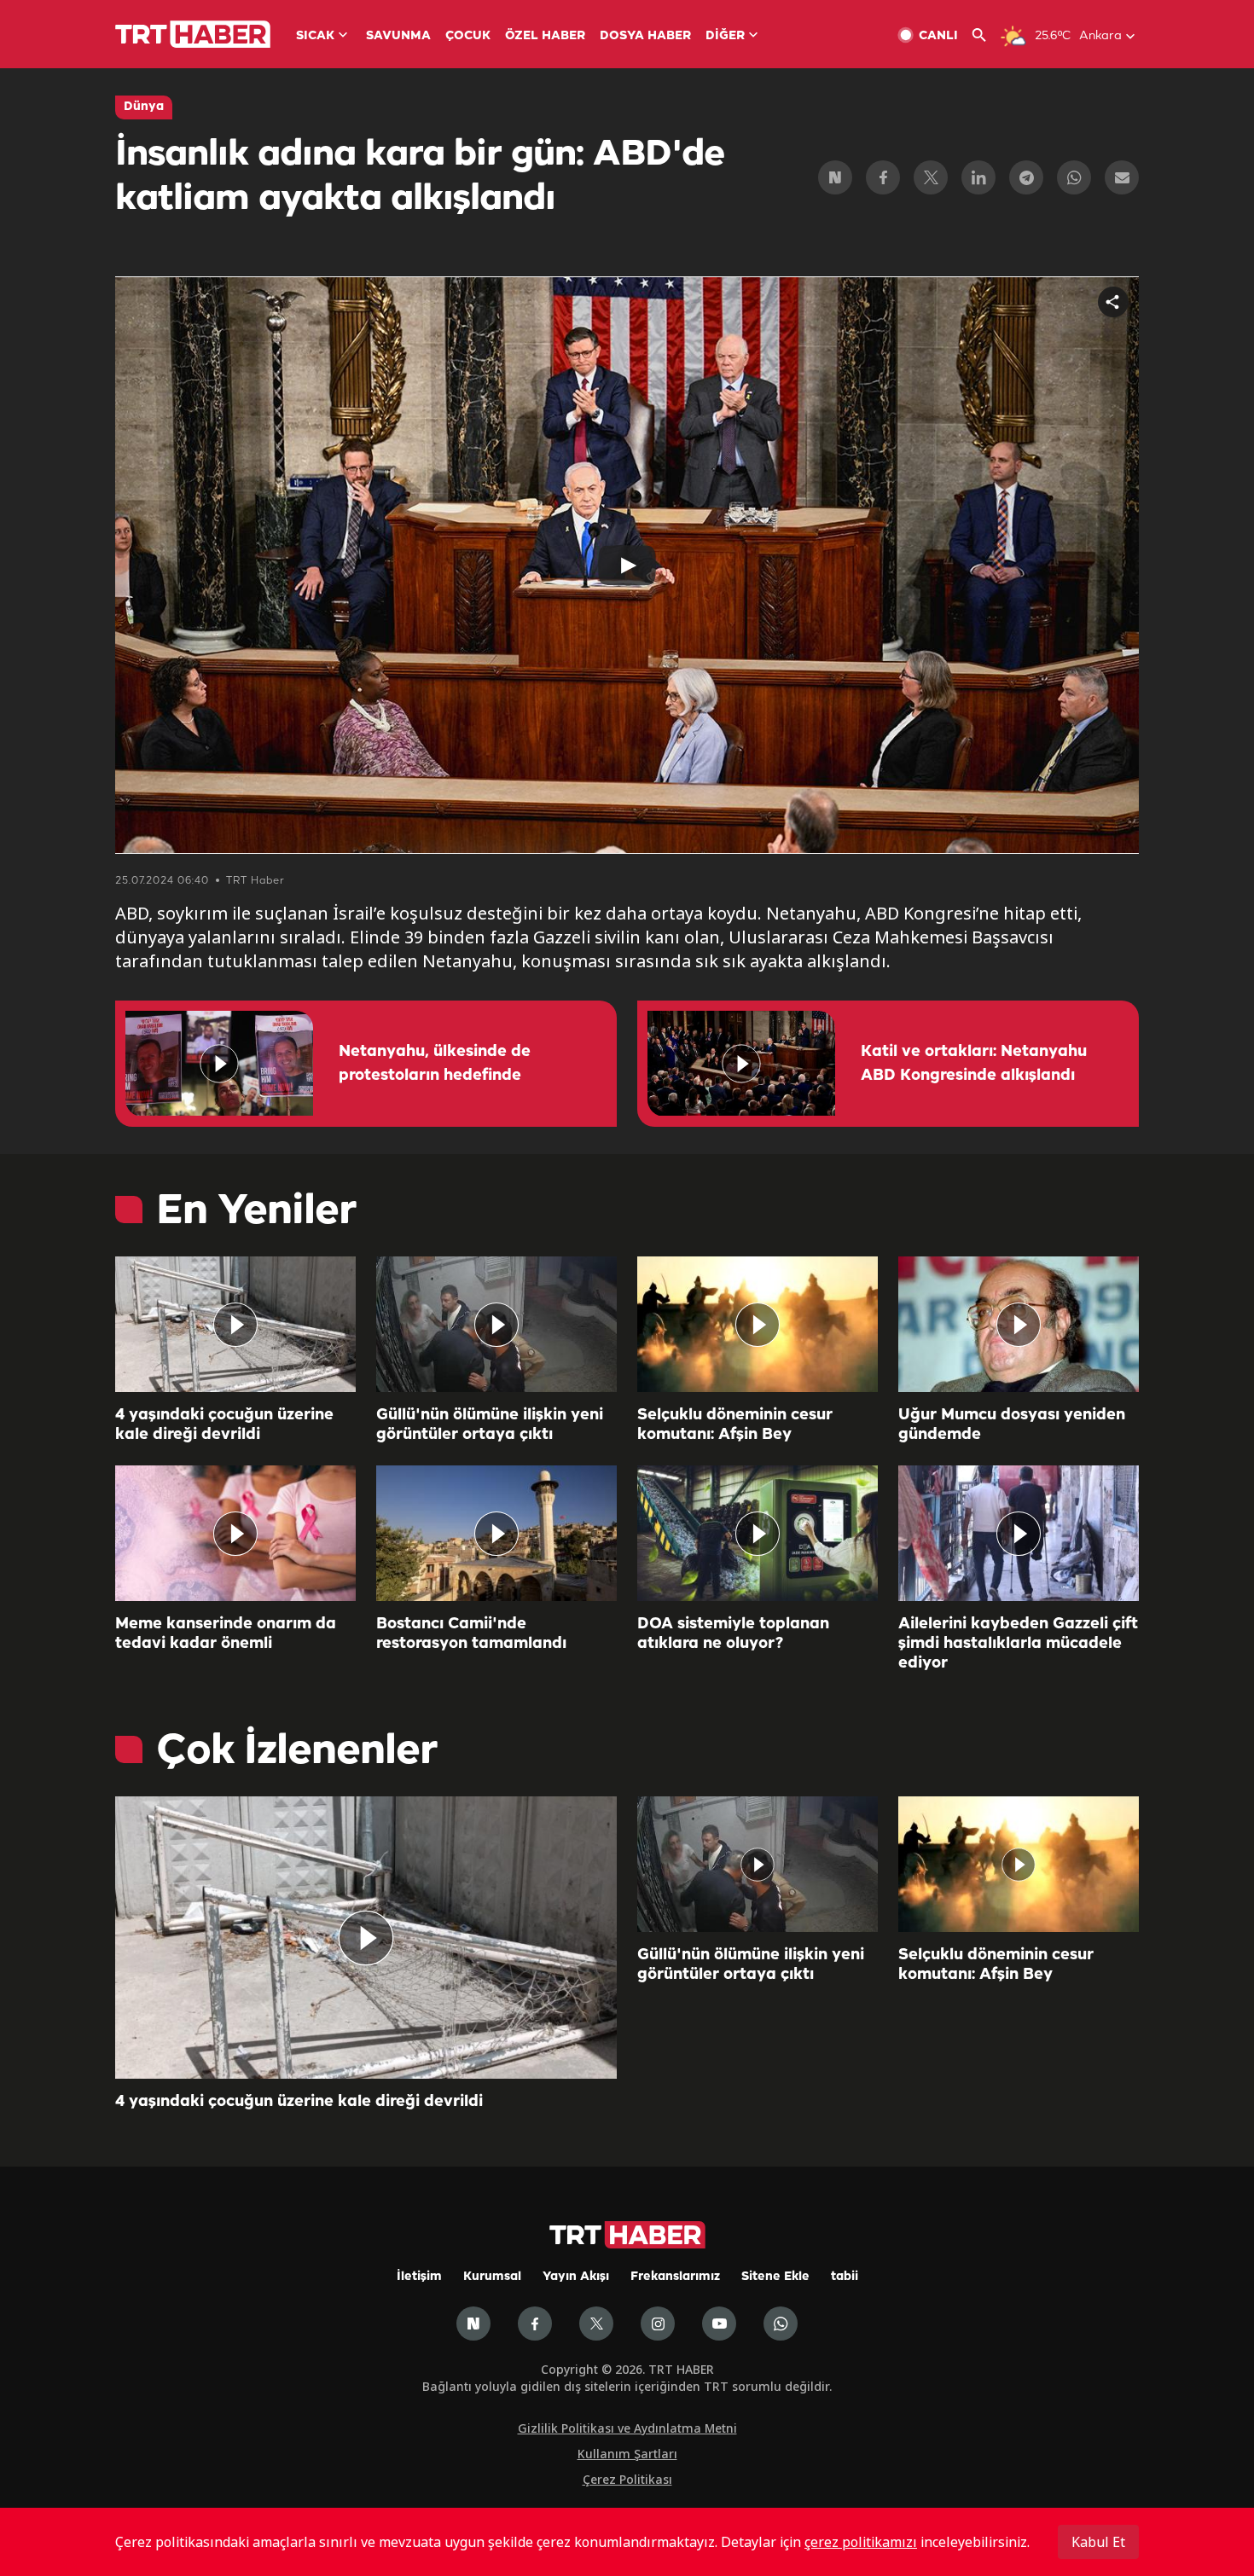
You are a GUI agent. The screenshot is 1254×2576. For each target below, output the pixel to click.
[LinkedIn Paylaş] (978, 177)
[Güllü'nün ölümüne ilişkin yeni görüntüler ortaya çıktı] (496, 1324)
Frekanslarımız (675, 2277)
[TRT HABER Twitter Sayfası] (596, 2324)
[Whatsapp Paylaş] (1074, 177)
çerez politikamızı (861, 2542)
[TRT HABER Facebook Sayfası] (535, 2324)
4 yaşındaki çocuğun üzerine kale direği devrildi (224, 1425)
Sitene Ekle (775, 2277)
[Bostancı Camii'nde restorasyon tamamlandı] (496, 1533)
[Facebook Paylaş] (883, 177)
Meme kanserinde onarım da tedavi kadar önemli (226, 1634)
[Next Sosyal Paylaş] (835, 177)
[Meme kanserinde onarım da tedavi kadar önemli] (235, 1533)
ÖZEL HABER (545, 36)
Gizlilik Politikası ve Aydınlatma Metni (627, 2428)
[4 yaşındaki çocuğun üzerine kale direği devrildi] (235, 1324)
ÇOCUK (468, 36)
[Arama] (986, 35)
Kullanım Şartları (627, 2454)
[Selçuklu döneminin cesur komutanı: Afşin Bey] (758, 1324)
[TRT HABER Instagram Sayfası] (658, 2324)
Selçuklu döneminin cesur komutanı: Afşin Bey (735, 1425)
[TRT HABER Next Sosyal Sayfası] (473, 2324)
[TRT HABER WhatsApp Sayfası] (781, 2324)
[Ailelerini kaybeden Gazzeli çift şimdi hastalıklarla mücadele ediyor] (1019, 1533)
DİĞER (725, 36)
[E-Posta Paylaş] (1122, 177)
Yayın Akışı (576, 2277)
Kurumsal (492, 2277)
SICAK (315, 36)
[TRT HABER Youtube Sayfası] (719, 2324)
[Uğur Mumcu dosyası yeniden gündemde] (1019, 1324)
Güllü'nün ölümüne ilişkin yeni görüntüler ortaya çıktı (490, 1425)
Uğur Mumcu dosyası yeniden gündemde (1012, 1425)
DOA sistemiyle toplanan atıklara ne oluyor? (733, 1634)
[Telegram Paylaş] (1026, 177)
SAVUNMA (398, 36)
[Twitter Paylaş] (931, 177)
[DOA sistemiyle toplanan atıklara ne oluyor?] (758, 1533)
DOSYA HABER (645, 36)
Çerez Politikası (627, 2479)
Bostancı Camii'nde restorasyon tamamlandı (471, 1634)
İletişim (419, 2277)
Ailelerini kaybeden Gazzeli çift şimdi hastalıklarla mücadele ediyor (1018, 1644)
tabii (845, 2277)
